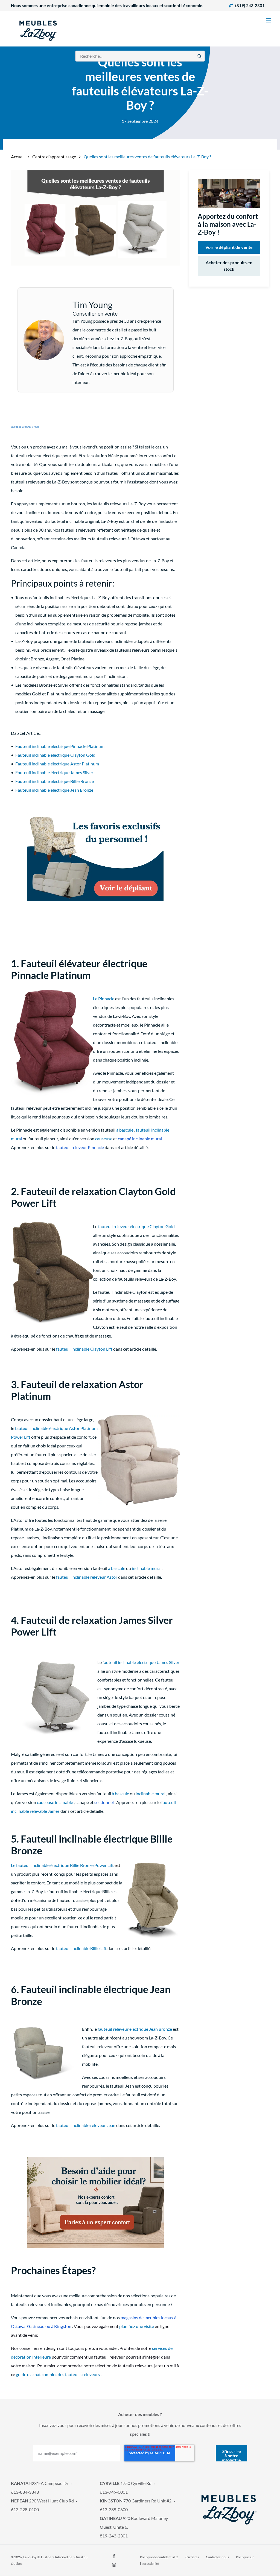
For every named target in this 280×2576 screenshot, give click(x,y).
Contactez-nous (217, 2557)
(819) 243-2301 (250, 5)
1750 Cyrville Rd (126, 2483)
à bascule (125, 1130)
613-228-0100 (25, 2509)
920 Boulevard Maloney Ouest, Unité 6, (134, 2523)
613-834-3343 (25, 2492)
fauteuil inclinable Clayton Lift (84, 1349)
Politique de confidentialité (159, 2557)
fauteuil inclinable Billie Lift (81, 1948)
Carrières (192, 2557)
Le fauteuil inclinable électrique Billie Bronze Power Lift (62, 1865)
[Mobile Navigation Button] (269, 20)
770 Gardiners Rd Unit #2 (136, 2501)
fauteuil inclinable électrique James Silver (141, 1662)
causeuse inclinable (55, 1802)
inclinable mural (147, 1568)
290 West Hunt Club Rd (42, 2501)
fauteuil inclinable (153, 1130)
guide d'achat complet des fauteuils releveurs (58, 2374)
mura (16, 1139)
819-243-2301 (114, 2536)
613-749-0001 (114, 2492)
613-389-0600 (114, 2509)
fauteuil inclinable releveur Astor (87, 1577)
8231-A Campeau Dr (40, 2483)
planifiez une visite (137, 2326)
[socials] (114, 2556)
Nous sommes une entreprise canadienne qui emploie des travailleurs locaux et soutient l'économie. (107, 5)
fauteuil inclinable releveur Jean (86, 2125)
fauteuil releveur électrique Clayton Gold (136, 1226)
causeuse (104, 1139)
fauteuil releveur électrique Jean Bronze (135, 2029)
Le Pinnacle (104, 999)
